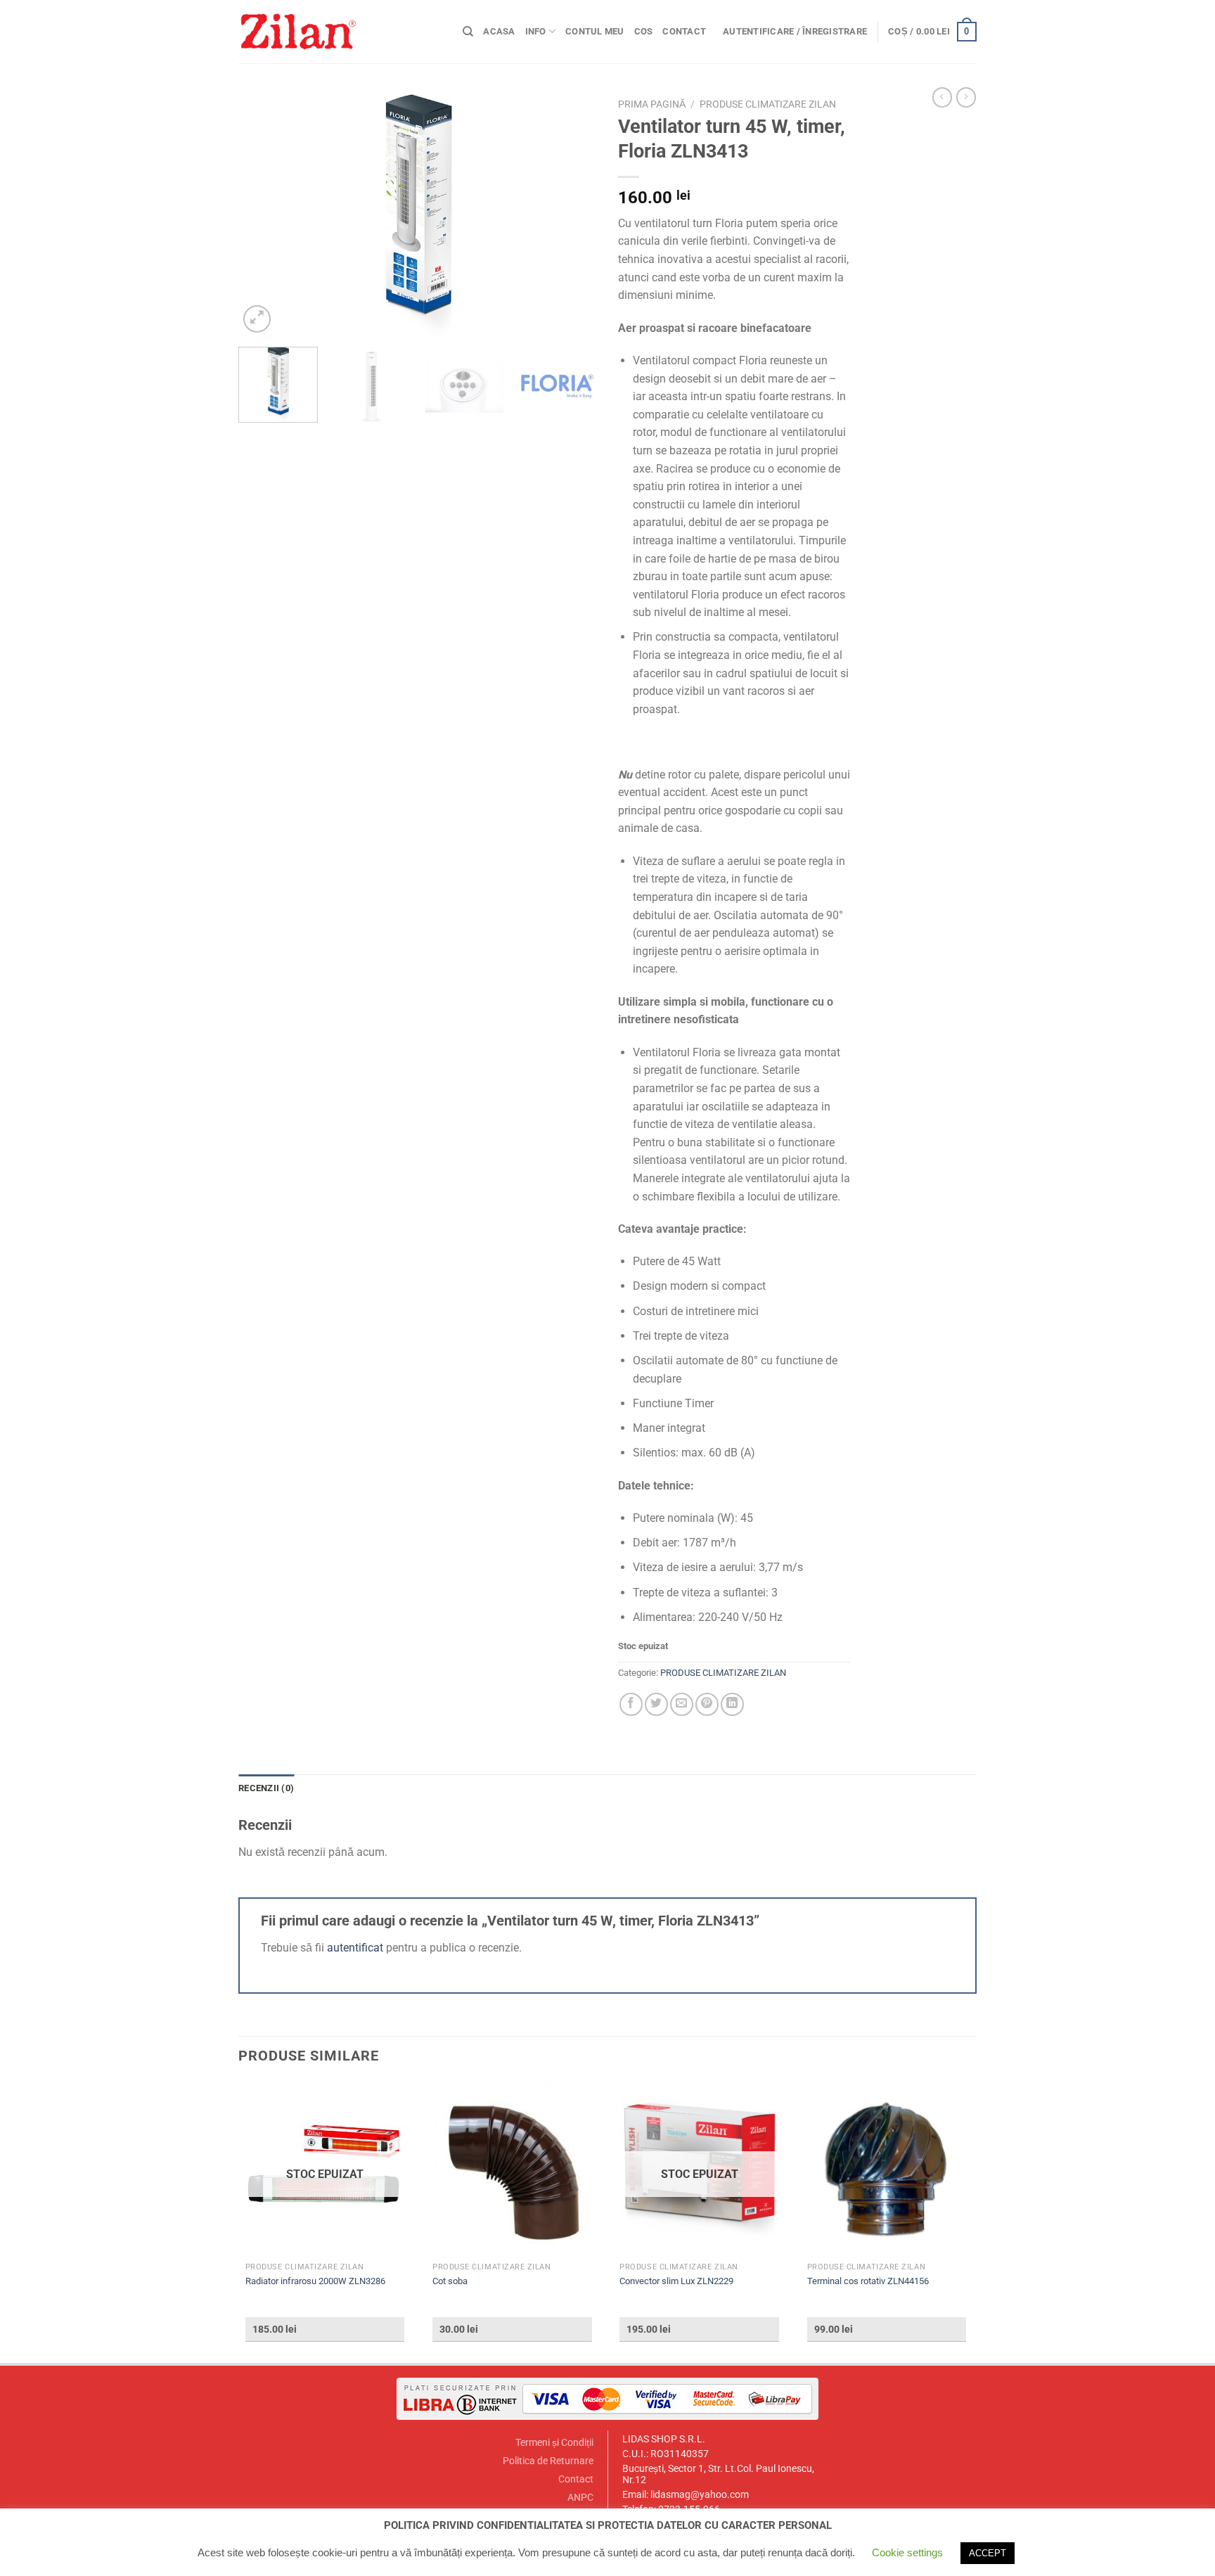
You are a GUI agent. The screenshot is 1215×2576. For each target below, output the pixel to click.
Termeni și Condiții (554, 2443)
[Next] (572, 214)
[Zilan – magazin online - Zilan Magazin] (340, 32)
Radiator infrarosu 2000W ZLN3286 (315, 2281)
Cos (644, 31)
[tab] (266, 1788)
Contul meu (595, 31)
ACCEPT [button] (988, 2553)
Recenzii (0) (266, 1788)
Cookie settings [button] (907, 2552)
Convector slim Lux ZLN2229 (676, 2281)
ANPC (580, 2498)
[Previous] (263, 214)
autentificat (355, 1948)
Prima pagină (652, 104)
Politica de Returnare (548, 2461)
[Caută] (468, 32)
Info (536, 31)
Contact (684, 31)
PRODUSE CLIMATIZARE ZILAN (768, 104)
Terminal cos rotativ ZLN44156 (868, 2281)
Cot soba (450, 2281)
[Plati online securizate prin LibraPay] (607, 2398)
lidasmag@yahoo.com (700, 2495)
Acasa (499, 31)
